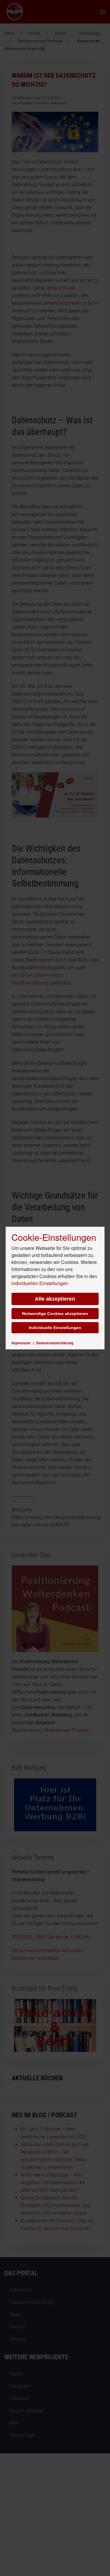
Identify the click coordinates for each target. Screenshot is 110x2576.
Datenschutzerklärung (55, 1343)
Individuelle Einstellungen (55, 1328)
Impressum (21, 1343)
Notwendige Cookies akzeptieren (55, 1314)
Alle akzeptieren (55, 1299)
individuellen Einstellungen (40, 1283)
